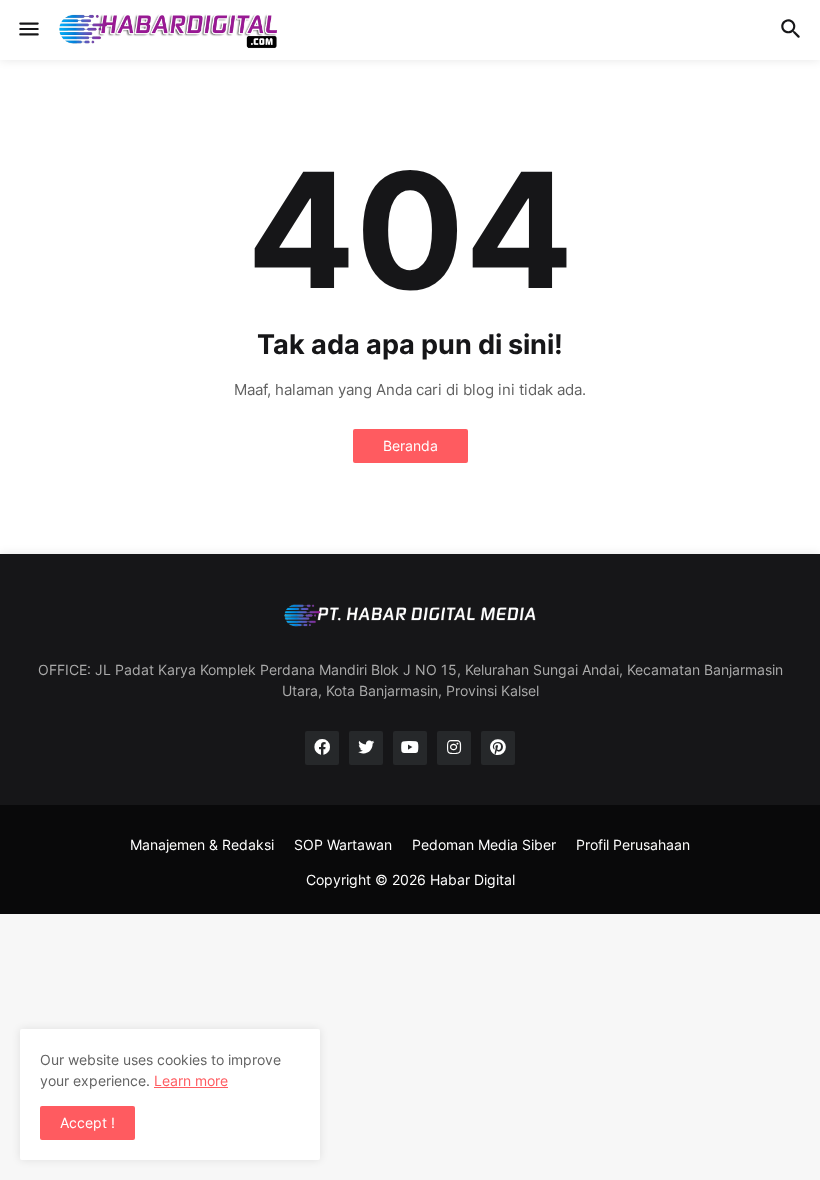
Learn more (191, 1080)
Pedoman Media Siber (484, 844)
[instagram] (454, 748)
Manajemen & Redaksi (202, 844)
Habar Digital (472, 879)
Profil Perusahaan (633, 844)
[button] (27, 30)
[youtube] (410, 748)
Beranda (410, 445)
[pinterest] (498, 748)
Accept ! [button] (87, 1122)
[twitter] (366, 748)
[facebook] (322, 748)
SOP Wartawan (343, 844)
